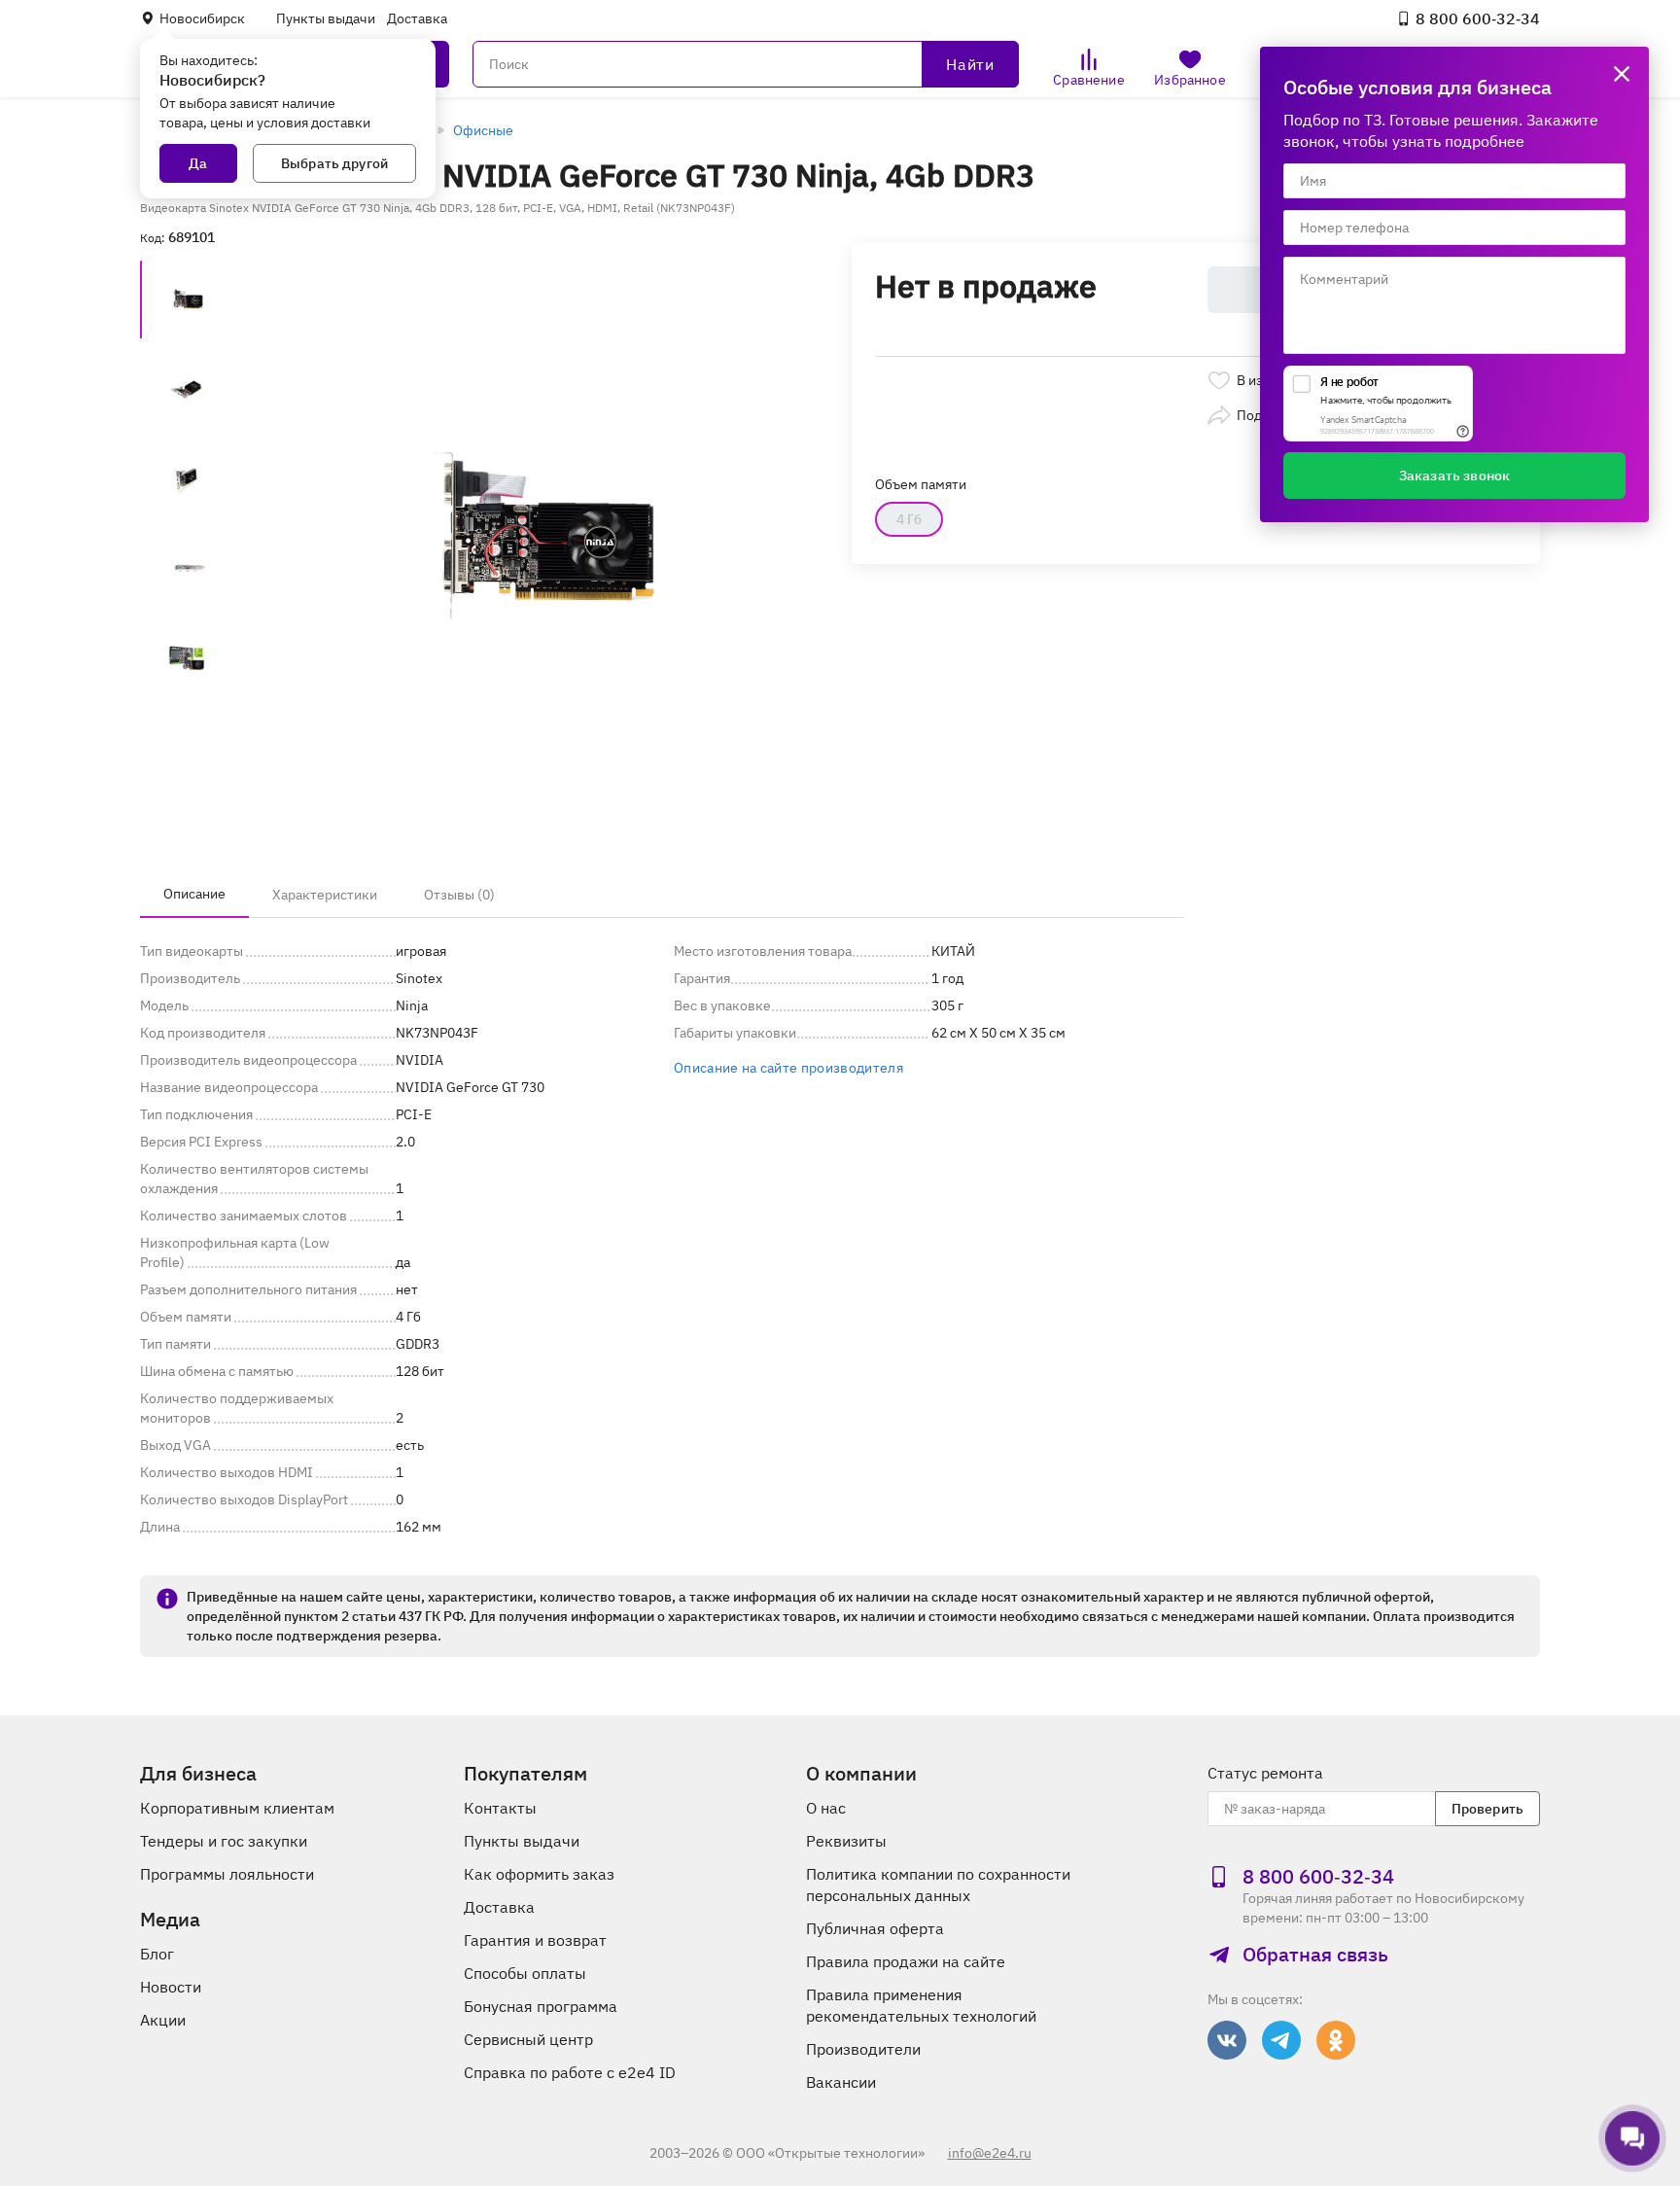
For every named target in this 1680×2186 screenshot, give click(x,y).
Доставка (417, 18)
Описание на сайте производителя (788, 1068)
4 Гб (909, 519)
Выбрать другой (334, 163)
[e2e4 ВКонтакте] (1227, 2040)
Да (198, 163)
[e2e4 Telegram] (1281, 2040)
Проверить (1487, 1809)
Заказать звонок (1454, 476)
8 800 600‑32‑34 (1478, 18)
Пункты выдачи (326, 18)
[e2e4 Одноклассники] (1336, 2040)
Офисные (483, 130)
